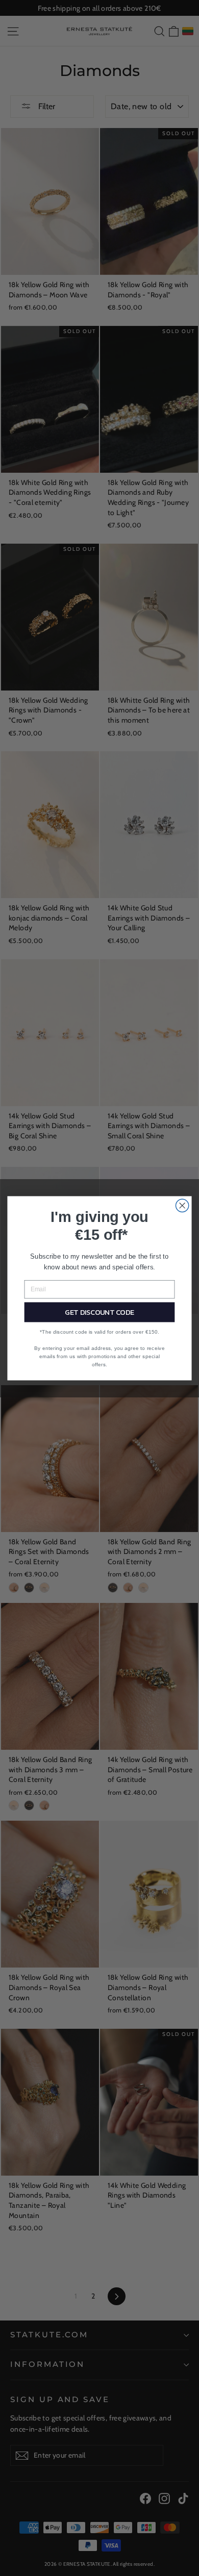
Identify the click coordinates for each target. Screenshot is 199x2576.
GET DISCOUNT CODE (99, 1312)
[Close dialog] (182, 1205)
